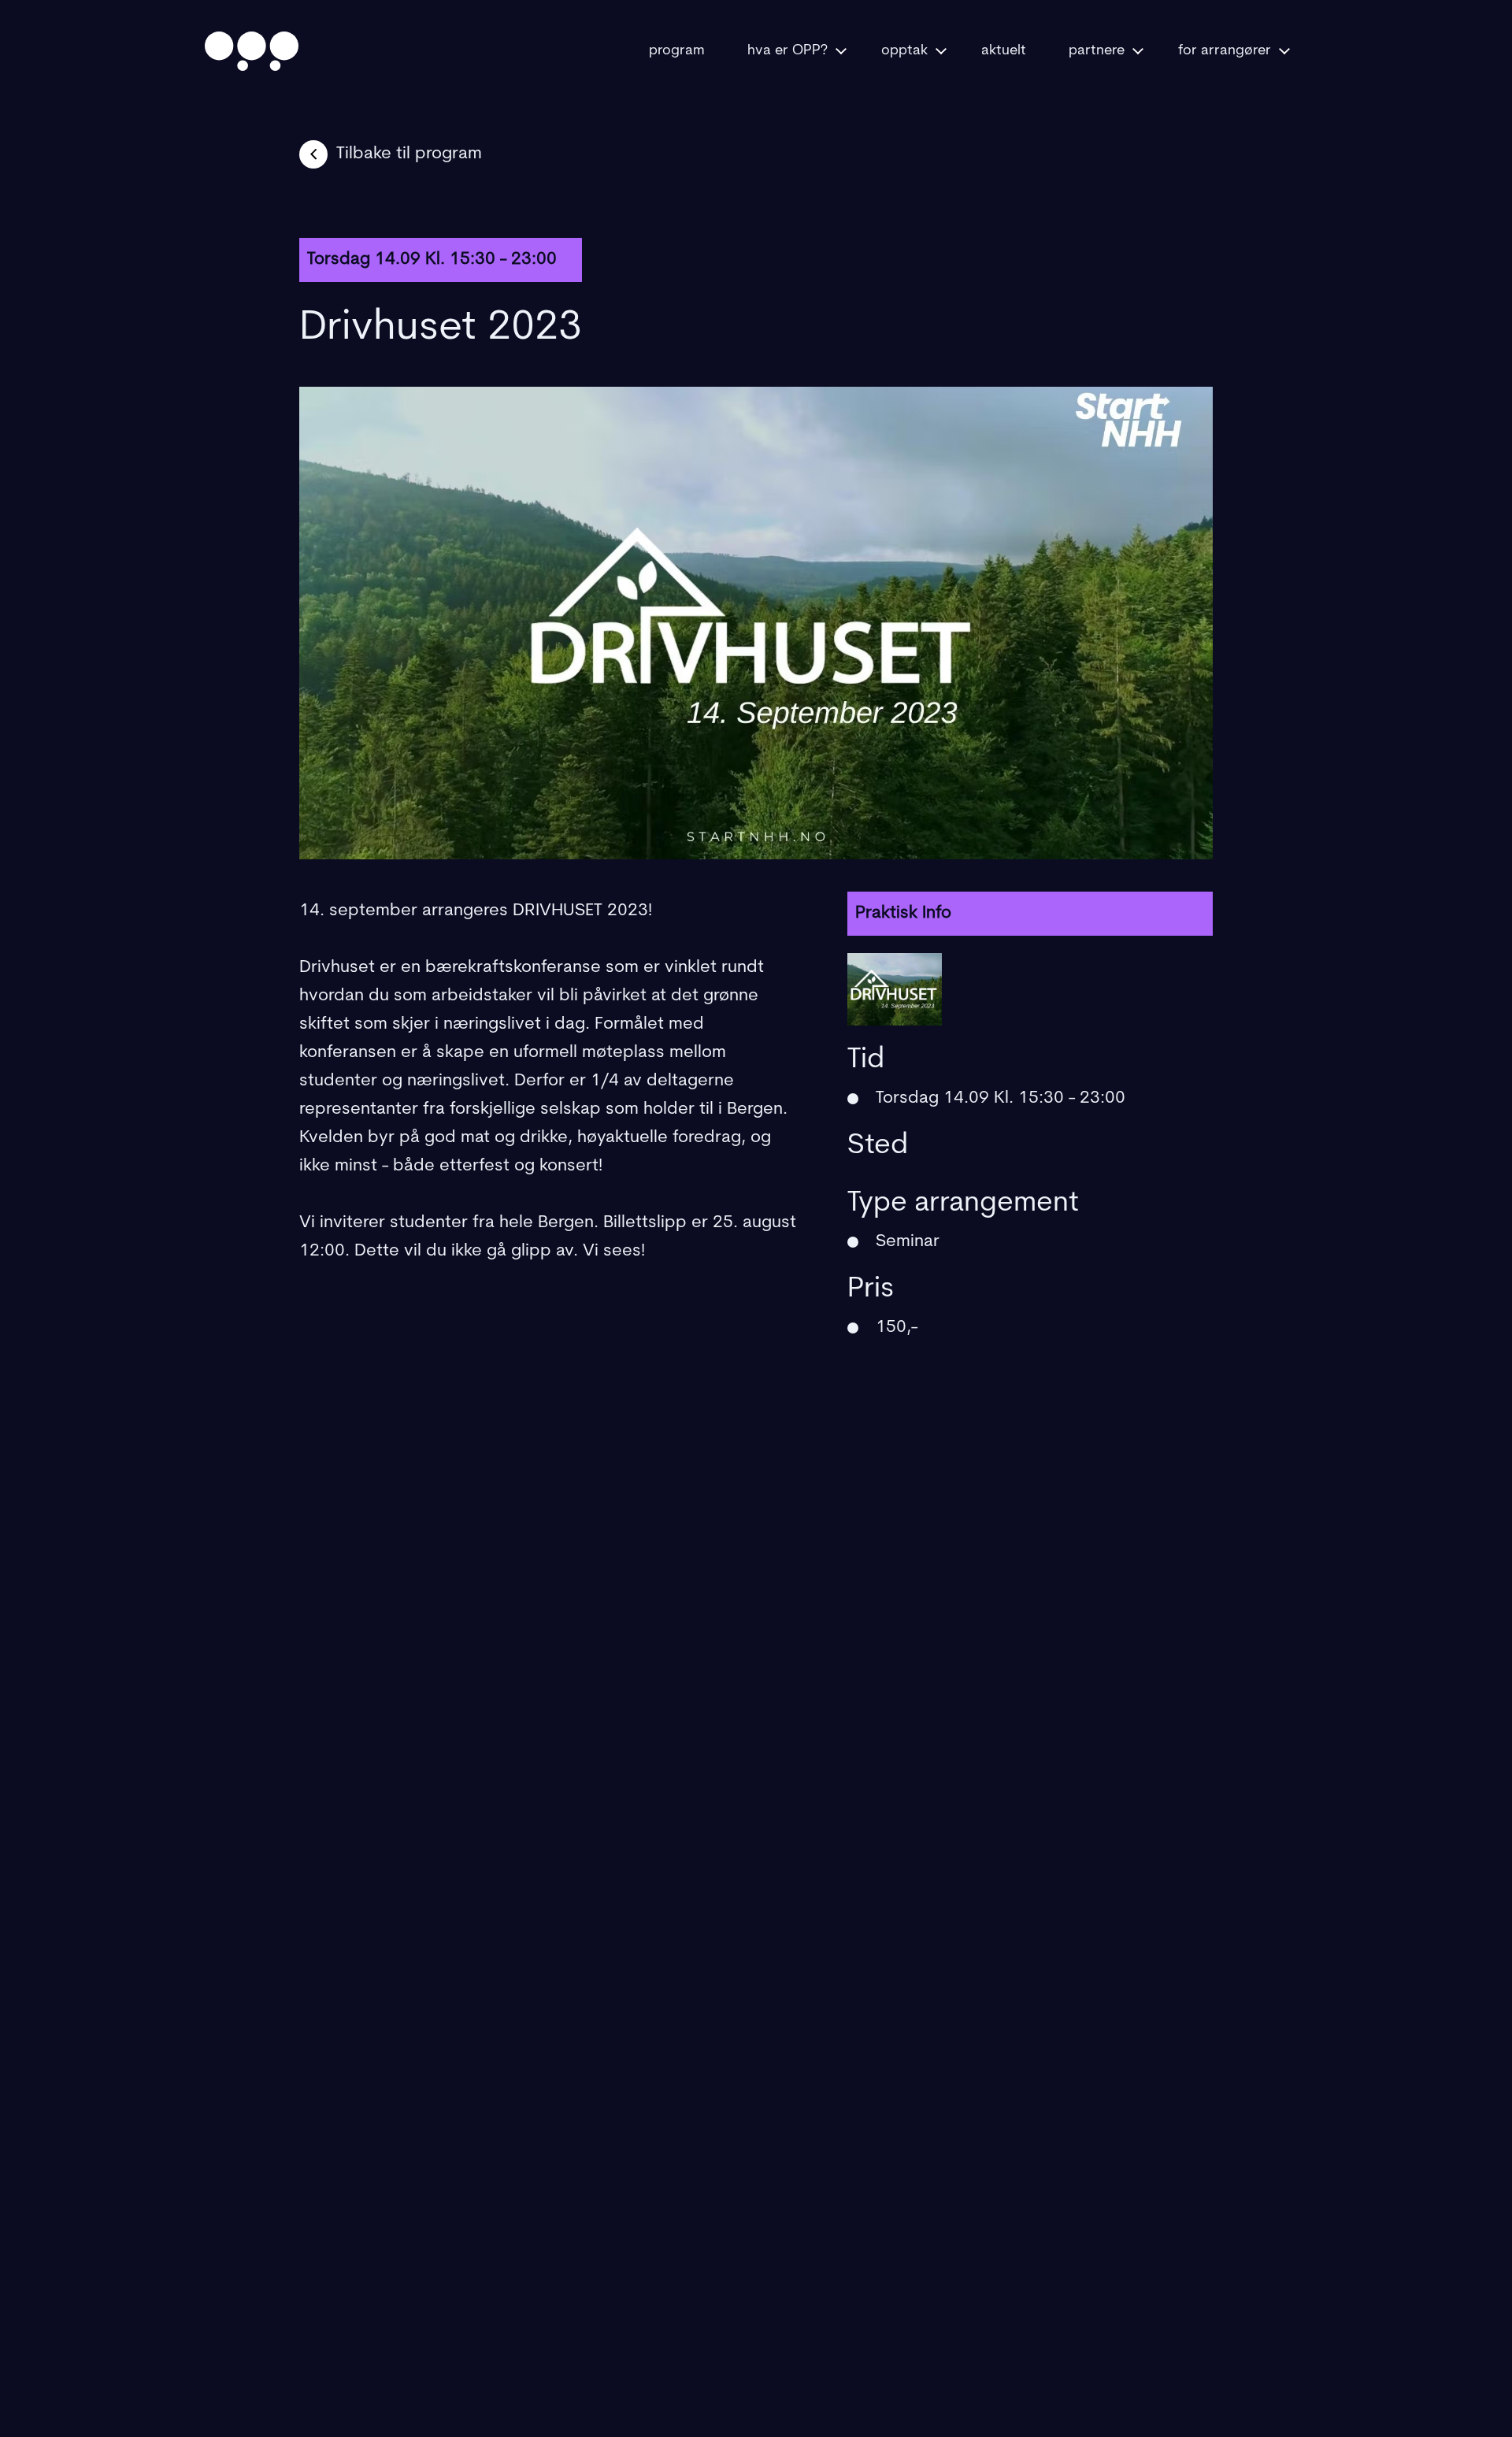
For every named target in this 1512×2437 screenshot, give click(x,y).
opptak (904, 51)
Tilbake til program (409, 154)
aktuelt (1004, 51)
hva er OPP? (787, 51)
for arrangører (1225, 51)
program (677, 51)
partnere (1097, 51)
